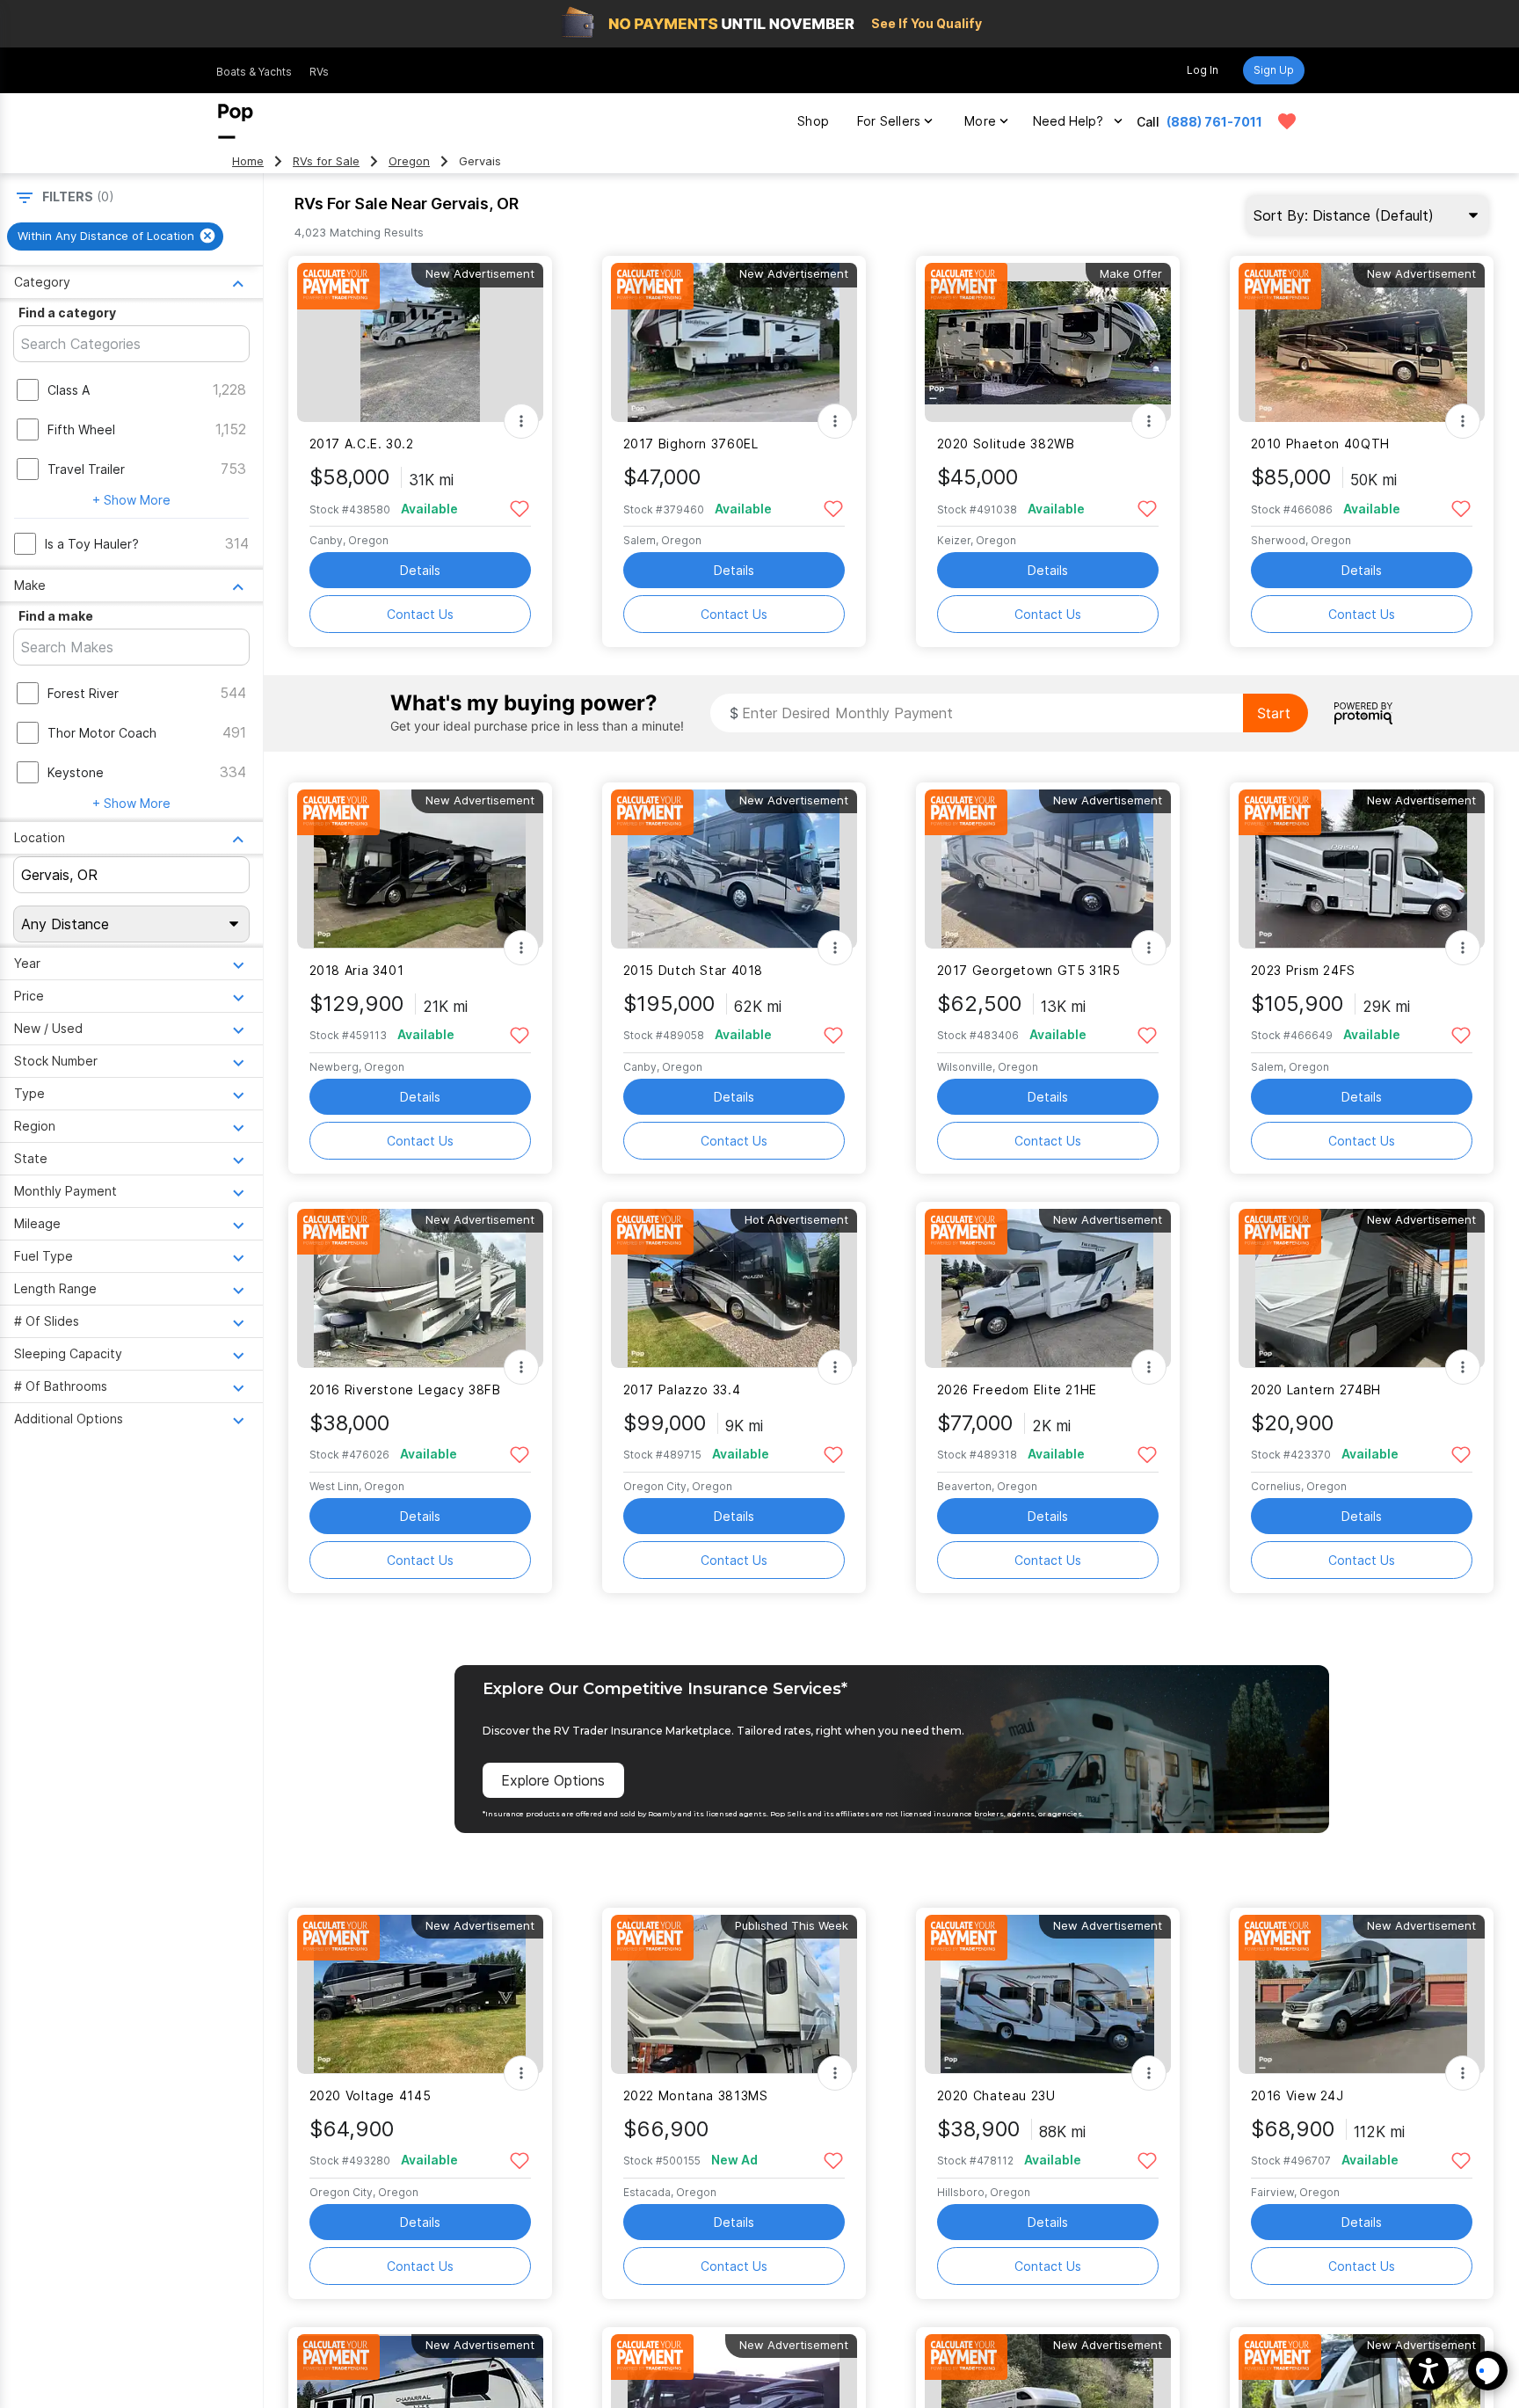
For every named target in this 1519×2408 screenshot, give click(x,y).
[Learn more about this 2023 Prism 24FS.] (1362, 869)
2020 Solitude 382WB (1006, 444)
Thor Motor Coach (102, 733)
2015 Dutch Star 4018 (693, 970)
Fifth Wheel (81, 429)
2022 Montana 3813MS (696, 2095)
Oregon (409, 161)
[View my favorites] (1287, 121)
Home (248, 161)
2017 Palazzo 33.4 (682, 1390)
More (980, 121)
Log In (1203, 70)
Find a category (67, 313)
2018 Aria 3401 (357, 970)
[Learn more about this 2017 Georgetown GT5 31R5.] (1048, 869)
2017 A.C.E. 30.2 (362, 444)
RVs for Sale (326, 161)
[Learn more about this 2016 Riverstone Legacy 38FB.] (420, 1288)
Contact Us (420, 614)
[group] (115, 236)
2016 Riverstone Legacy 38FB (405, 1390)
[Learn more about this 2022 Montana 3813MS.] (734, 1994)
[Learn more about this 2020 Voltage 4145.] (420, 1994)
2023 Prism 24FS (1303, 970)
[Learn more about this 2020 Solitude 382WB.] (1048, 342)
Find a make (56, 616)
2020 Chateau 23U (996, 2095)
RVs (319, 72)
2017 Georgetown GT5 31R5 (1029, 970)
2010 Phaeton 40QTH (1320, 444)
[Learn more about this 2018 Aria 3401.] (420, 869)
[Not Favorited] (520, 508)
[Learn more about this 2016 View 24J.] (1362, 1994)
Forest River (83, 693)
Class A (69, 390)
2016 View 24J (1297, 2095)
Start (1274, 713)
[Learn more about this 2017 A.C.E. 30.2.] (420, 342)
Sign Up (1274, 70)
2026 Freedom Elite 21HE (1017, 1390)
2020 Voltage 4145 (371, 2095)
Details (420, 570)
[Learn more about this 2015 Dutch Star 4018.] (734, 869)
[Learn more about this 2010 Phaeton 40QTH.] (1362, 342)
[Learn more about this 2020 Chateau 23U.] (1048, 1994)
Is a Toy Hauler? (92, 544)
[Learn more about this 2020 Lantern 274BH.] (1362, 1288)
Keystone (76, 772)
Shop (813, 121)
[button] (1429, 2371)
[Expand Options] (521, 421)
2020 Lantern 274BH (1316, 1390)
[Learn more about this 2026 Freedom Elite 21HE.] (1048, 1288)
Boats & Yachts (254, 72)
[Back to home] (236, 121)
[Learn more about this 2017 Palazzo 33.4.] (734, 1288)
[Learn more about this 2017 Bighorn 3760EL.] (734, 342)
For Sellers (889, 121)
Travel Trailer (86, 469)
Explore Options (553, 1780)
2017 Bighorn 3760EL (691, 444)
